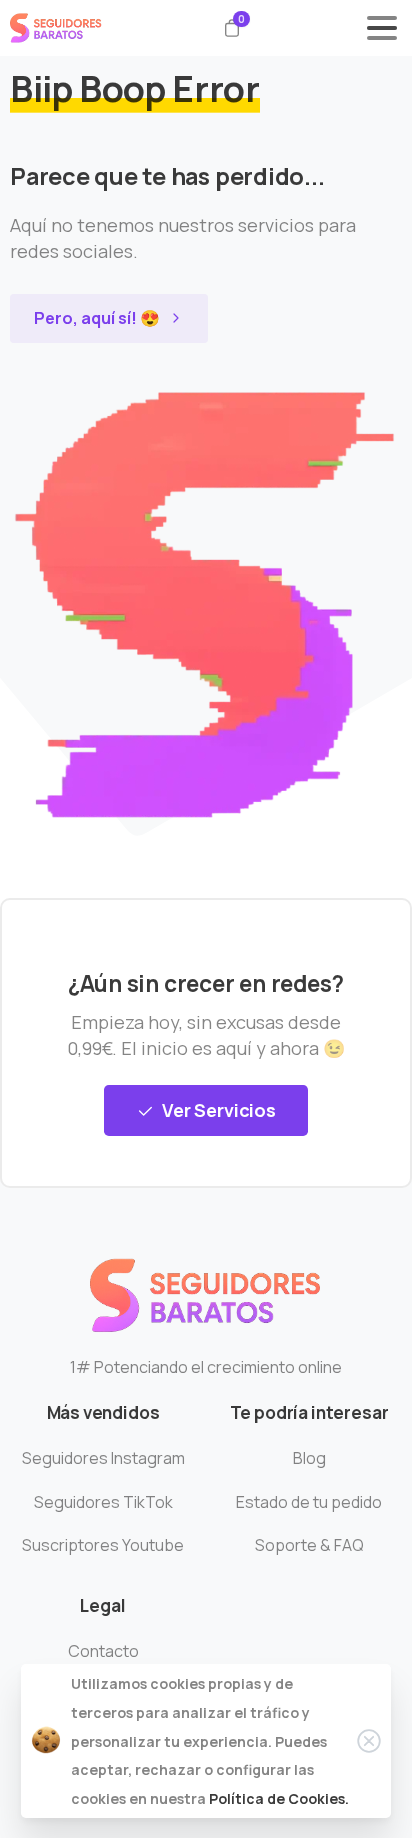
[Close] (369, 1741)
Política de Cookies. (279, 1798)
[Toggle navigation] (382, 28)
